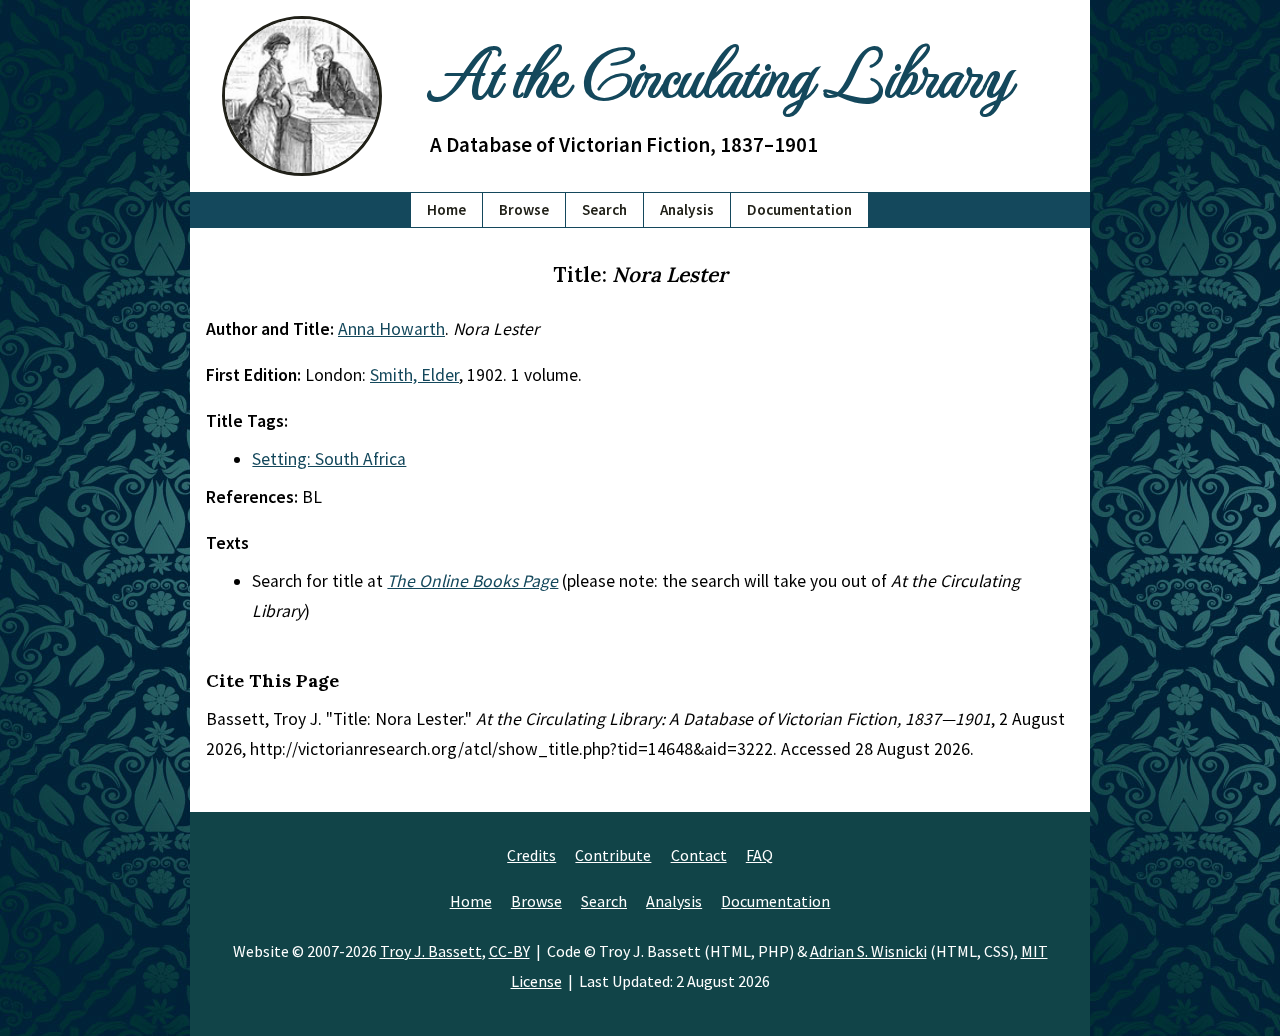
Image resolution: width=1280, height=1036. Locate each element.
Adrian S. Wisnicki (868, 951)
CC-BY (509, 951)
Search (604, 209)
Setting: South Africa (329, 459)
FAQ (759, 855)
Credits (531, 855)
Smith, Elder (414, 375)
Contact (699, 855)
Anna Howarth (391, 329)
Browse (524, 209)
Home (446, 209)
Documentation (799, 209)
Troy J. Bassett (431, 951)
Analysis (687, 209)
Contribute (613, 855)
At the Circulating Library (720, 71)
